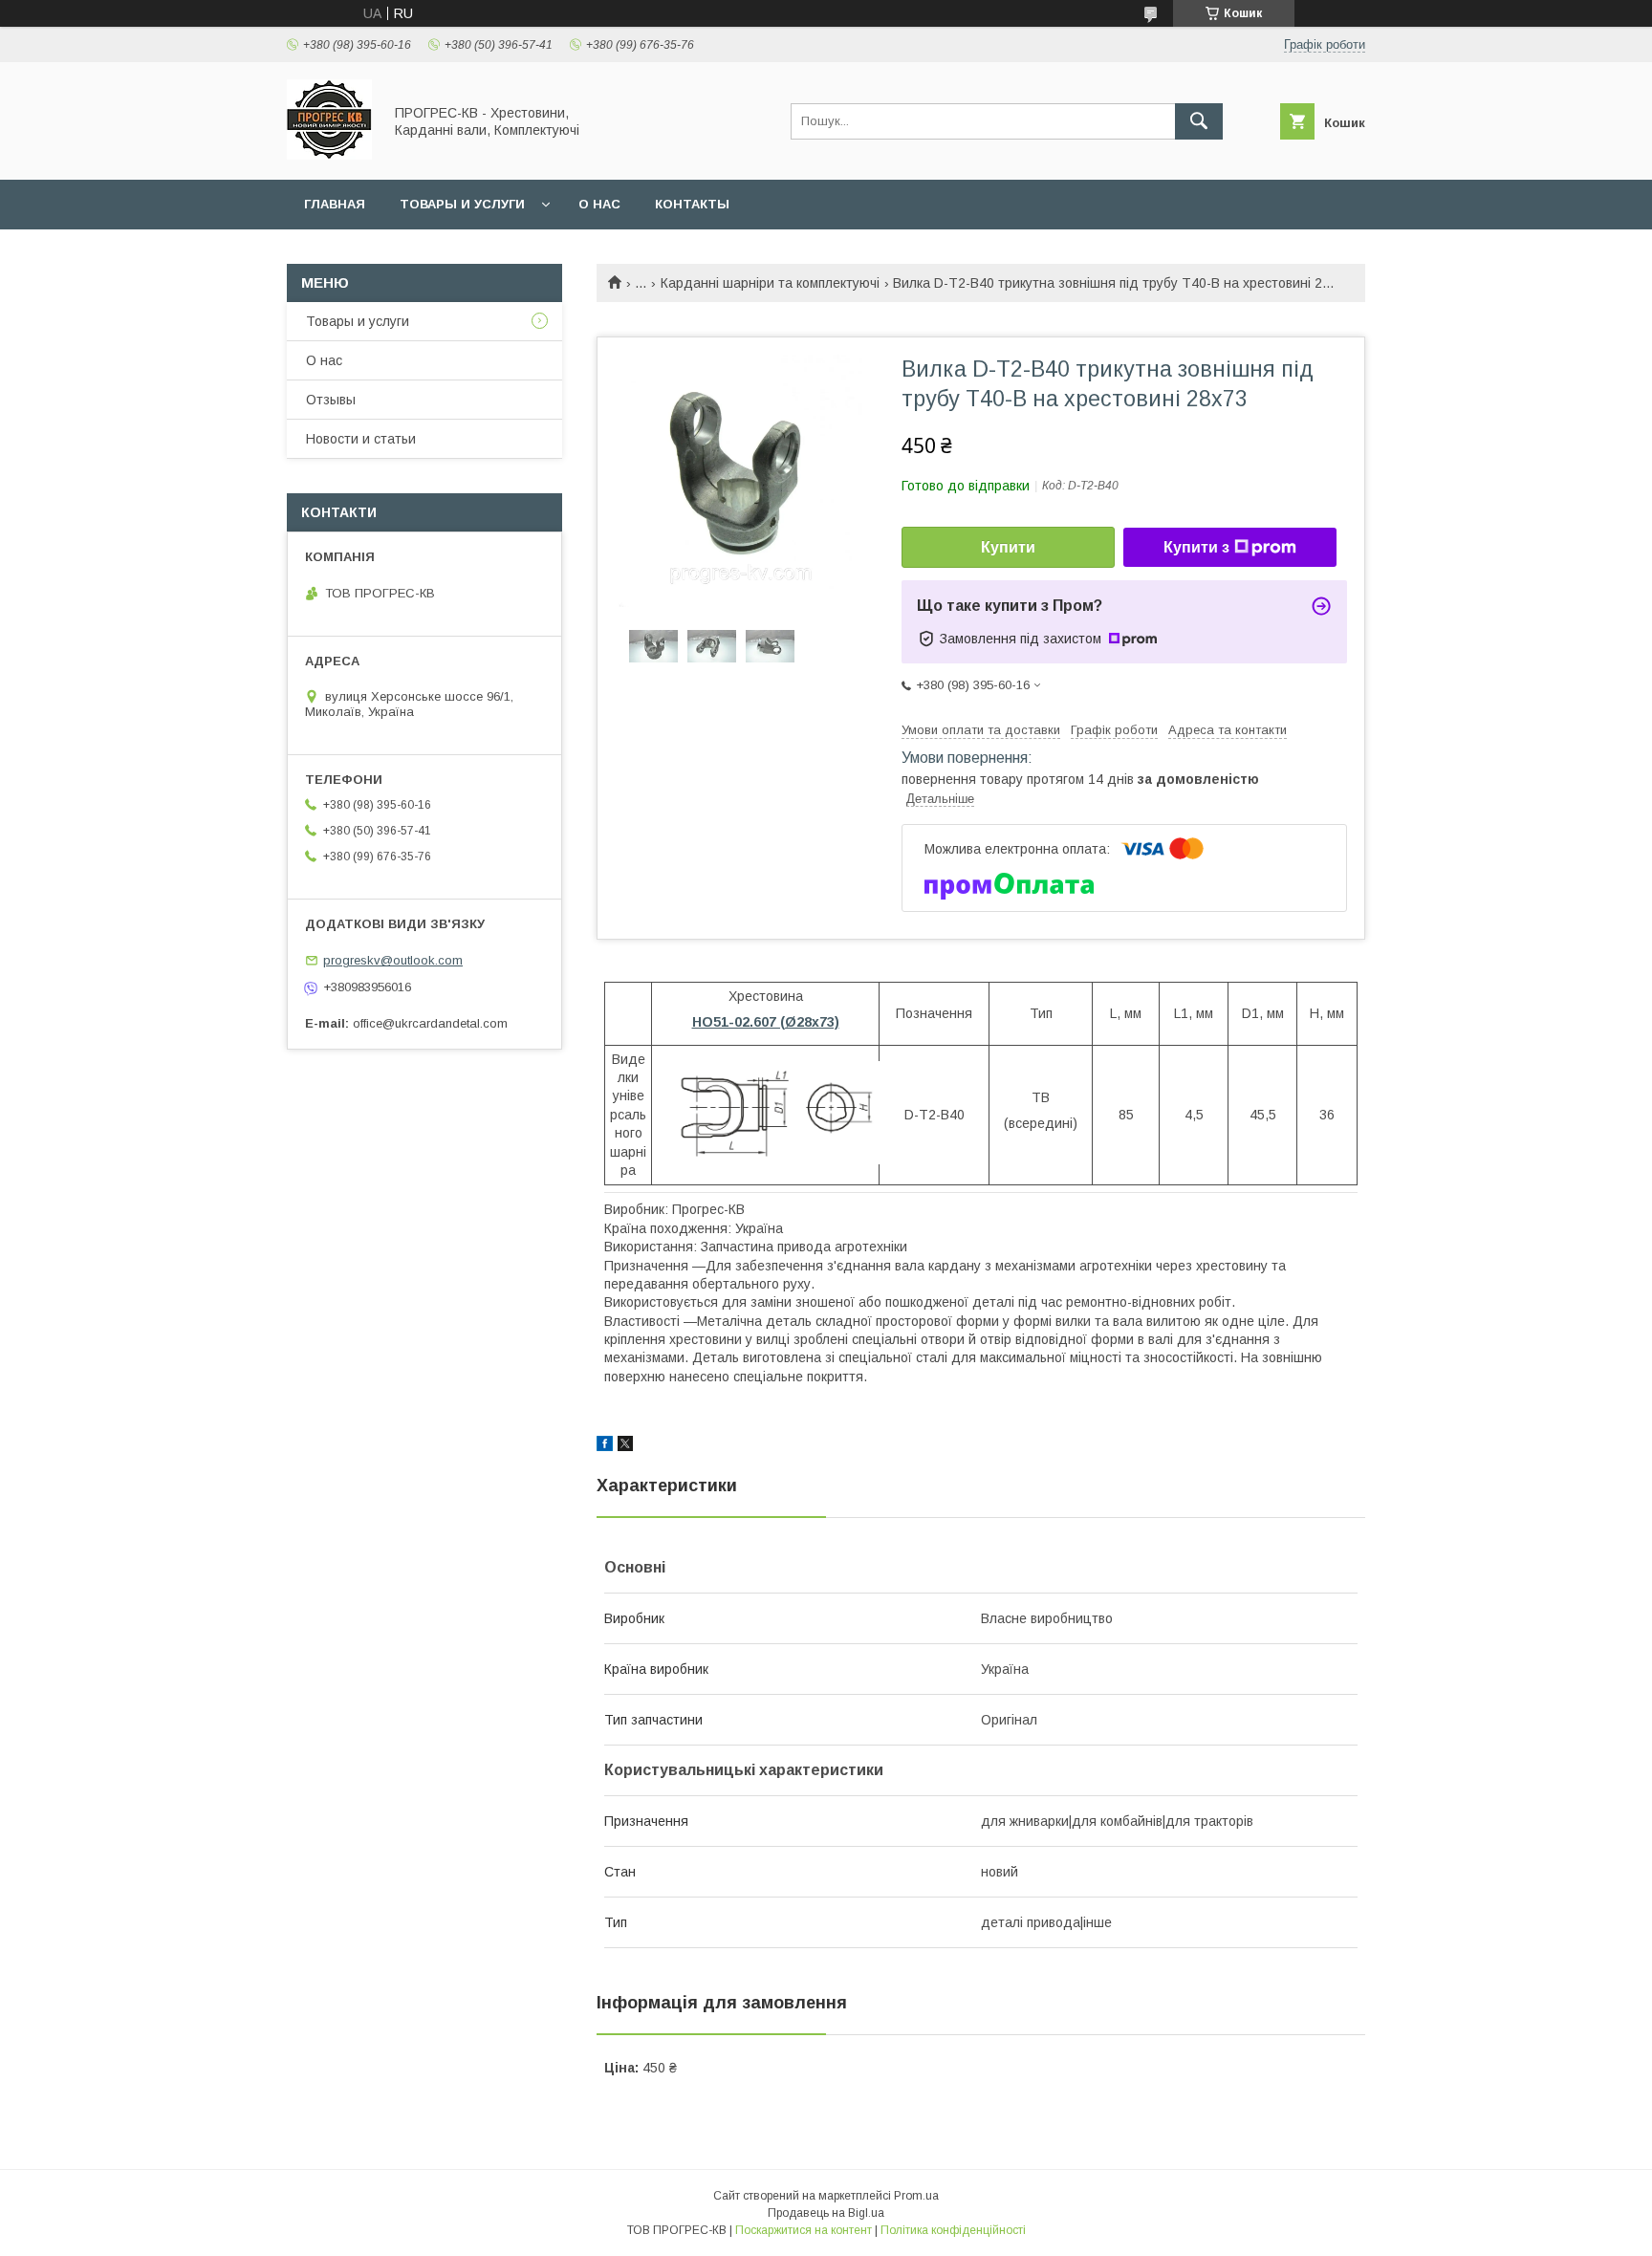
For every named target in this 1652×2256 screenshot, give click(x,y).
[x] (625, 1446)
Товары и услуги (462, 204)
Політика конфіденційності (953, 2230)
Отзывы (331, 400)
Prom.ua (916, 2196)
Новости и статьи (361, 439)
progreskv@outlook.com (393, 960)
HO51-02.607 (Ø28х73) (766, 1022)
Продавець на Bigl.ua (826, 2213)
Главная (335, 204)
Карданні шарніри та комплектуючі (770, 283)
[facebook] (605, 1446)
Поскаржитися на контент (804, 2230)
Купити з (1196, 547)
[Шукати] (1199, 121)
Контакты (692, 204)
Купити (1008, 547)
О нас (599, 204)
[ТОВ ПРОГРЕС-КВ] (329, 155)
